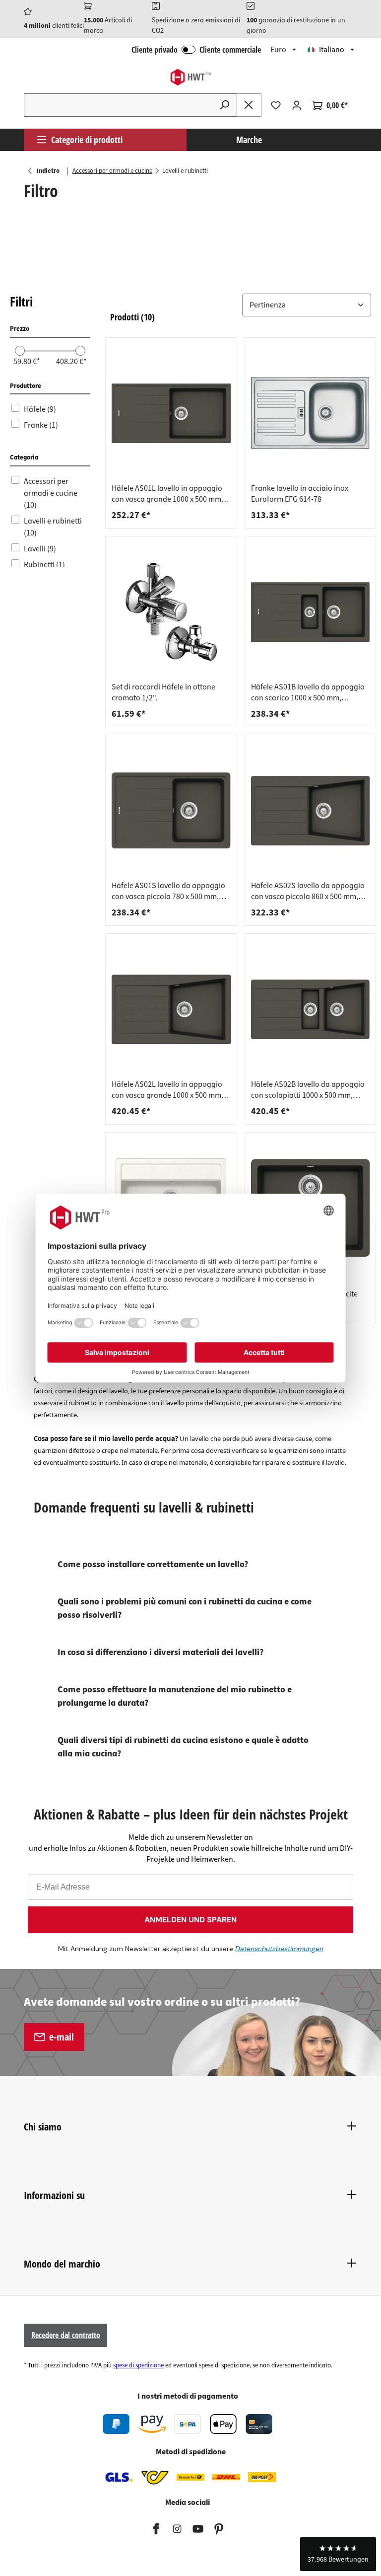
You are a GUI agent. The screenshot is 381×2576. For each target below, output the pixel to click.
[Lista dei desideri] (276, 105)
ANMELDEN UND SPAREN (190, 1920)
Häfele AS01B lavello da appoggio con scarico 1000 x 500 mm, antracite (308, 692)
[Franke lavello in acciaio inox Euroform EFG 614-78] (311, 413)
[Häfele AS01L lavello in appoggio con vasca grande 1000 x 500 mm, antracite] (171, 413)
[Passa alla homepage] (190, 77)
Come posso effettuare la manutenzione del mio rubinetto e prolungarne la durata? (175, 1696)
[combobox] (118, 105)
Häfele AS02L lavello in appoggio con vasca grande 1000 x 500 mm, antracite (167, 1090)
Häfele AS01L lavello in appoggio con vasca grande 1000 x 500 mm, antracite (167, 494)
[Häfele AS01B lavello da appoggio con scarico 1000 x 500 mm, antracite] (311, 612)
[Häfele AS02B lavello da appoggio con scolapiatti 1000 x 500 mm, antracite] (311, 1009)
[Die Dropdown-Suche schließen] (249, 105)
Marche (249, 140)
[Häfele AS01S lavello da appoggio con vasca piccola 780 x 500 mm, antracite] (171, 811)
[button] (241, 305)
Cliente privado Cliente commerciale (196, 50)
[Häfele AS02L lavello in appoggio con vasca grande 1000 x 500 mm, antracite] (171, 1009)
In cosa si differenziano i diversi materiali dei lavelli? (160, 1652)
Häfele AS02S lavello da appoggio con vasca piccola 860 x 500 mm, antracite (308, 891)
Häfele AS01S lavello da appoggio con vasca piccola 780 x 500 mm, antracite (168, 891)
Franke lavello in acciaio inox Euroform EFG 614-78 (300, 494)
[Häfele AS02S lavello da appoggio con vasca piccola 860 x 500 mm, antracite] (311, 811)
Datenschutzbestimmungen (279, 1949)
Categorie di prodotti (87, 140)
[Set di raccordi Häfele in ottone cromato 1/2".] (171, 612)
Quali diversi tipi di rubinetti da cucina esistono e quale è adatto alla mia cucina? (183, 1747)
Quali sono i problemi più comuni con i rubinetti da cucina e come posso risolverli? (185, 1608)
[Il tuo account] (297, 105)
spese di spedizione (138, 2365)
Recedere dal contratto (66, 2335)
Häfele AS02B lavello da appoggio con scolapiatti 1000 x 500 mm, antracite (308, 1090)
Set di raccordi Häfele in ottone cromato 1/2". (163, 692)
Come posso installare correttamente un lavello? (153, 1564)
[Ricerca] (225, 105)
